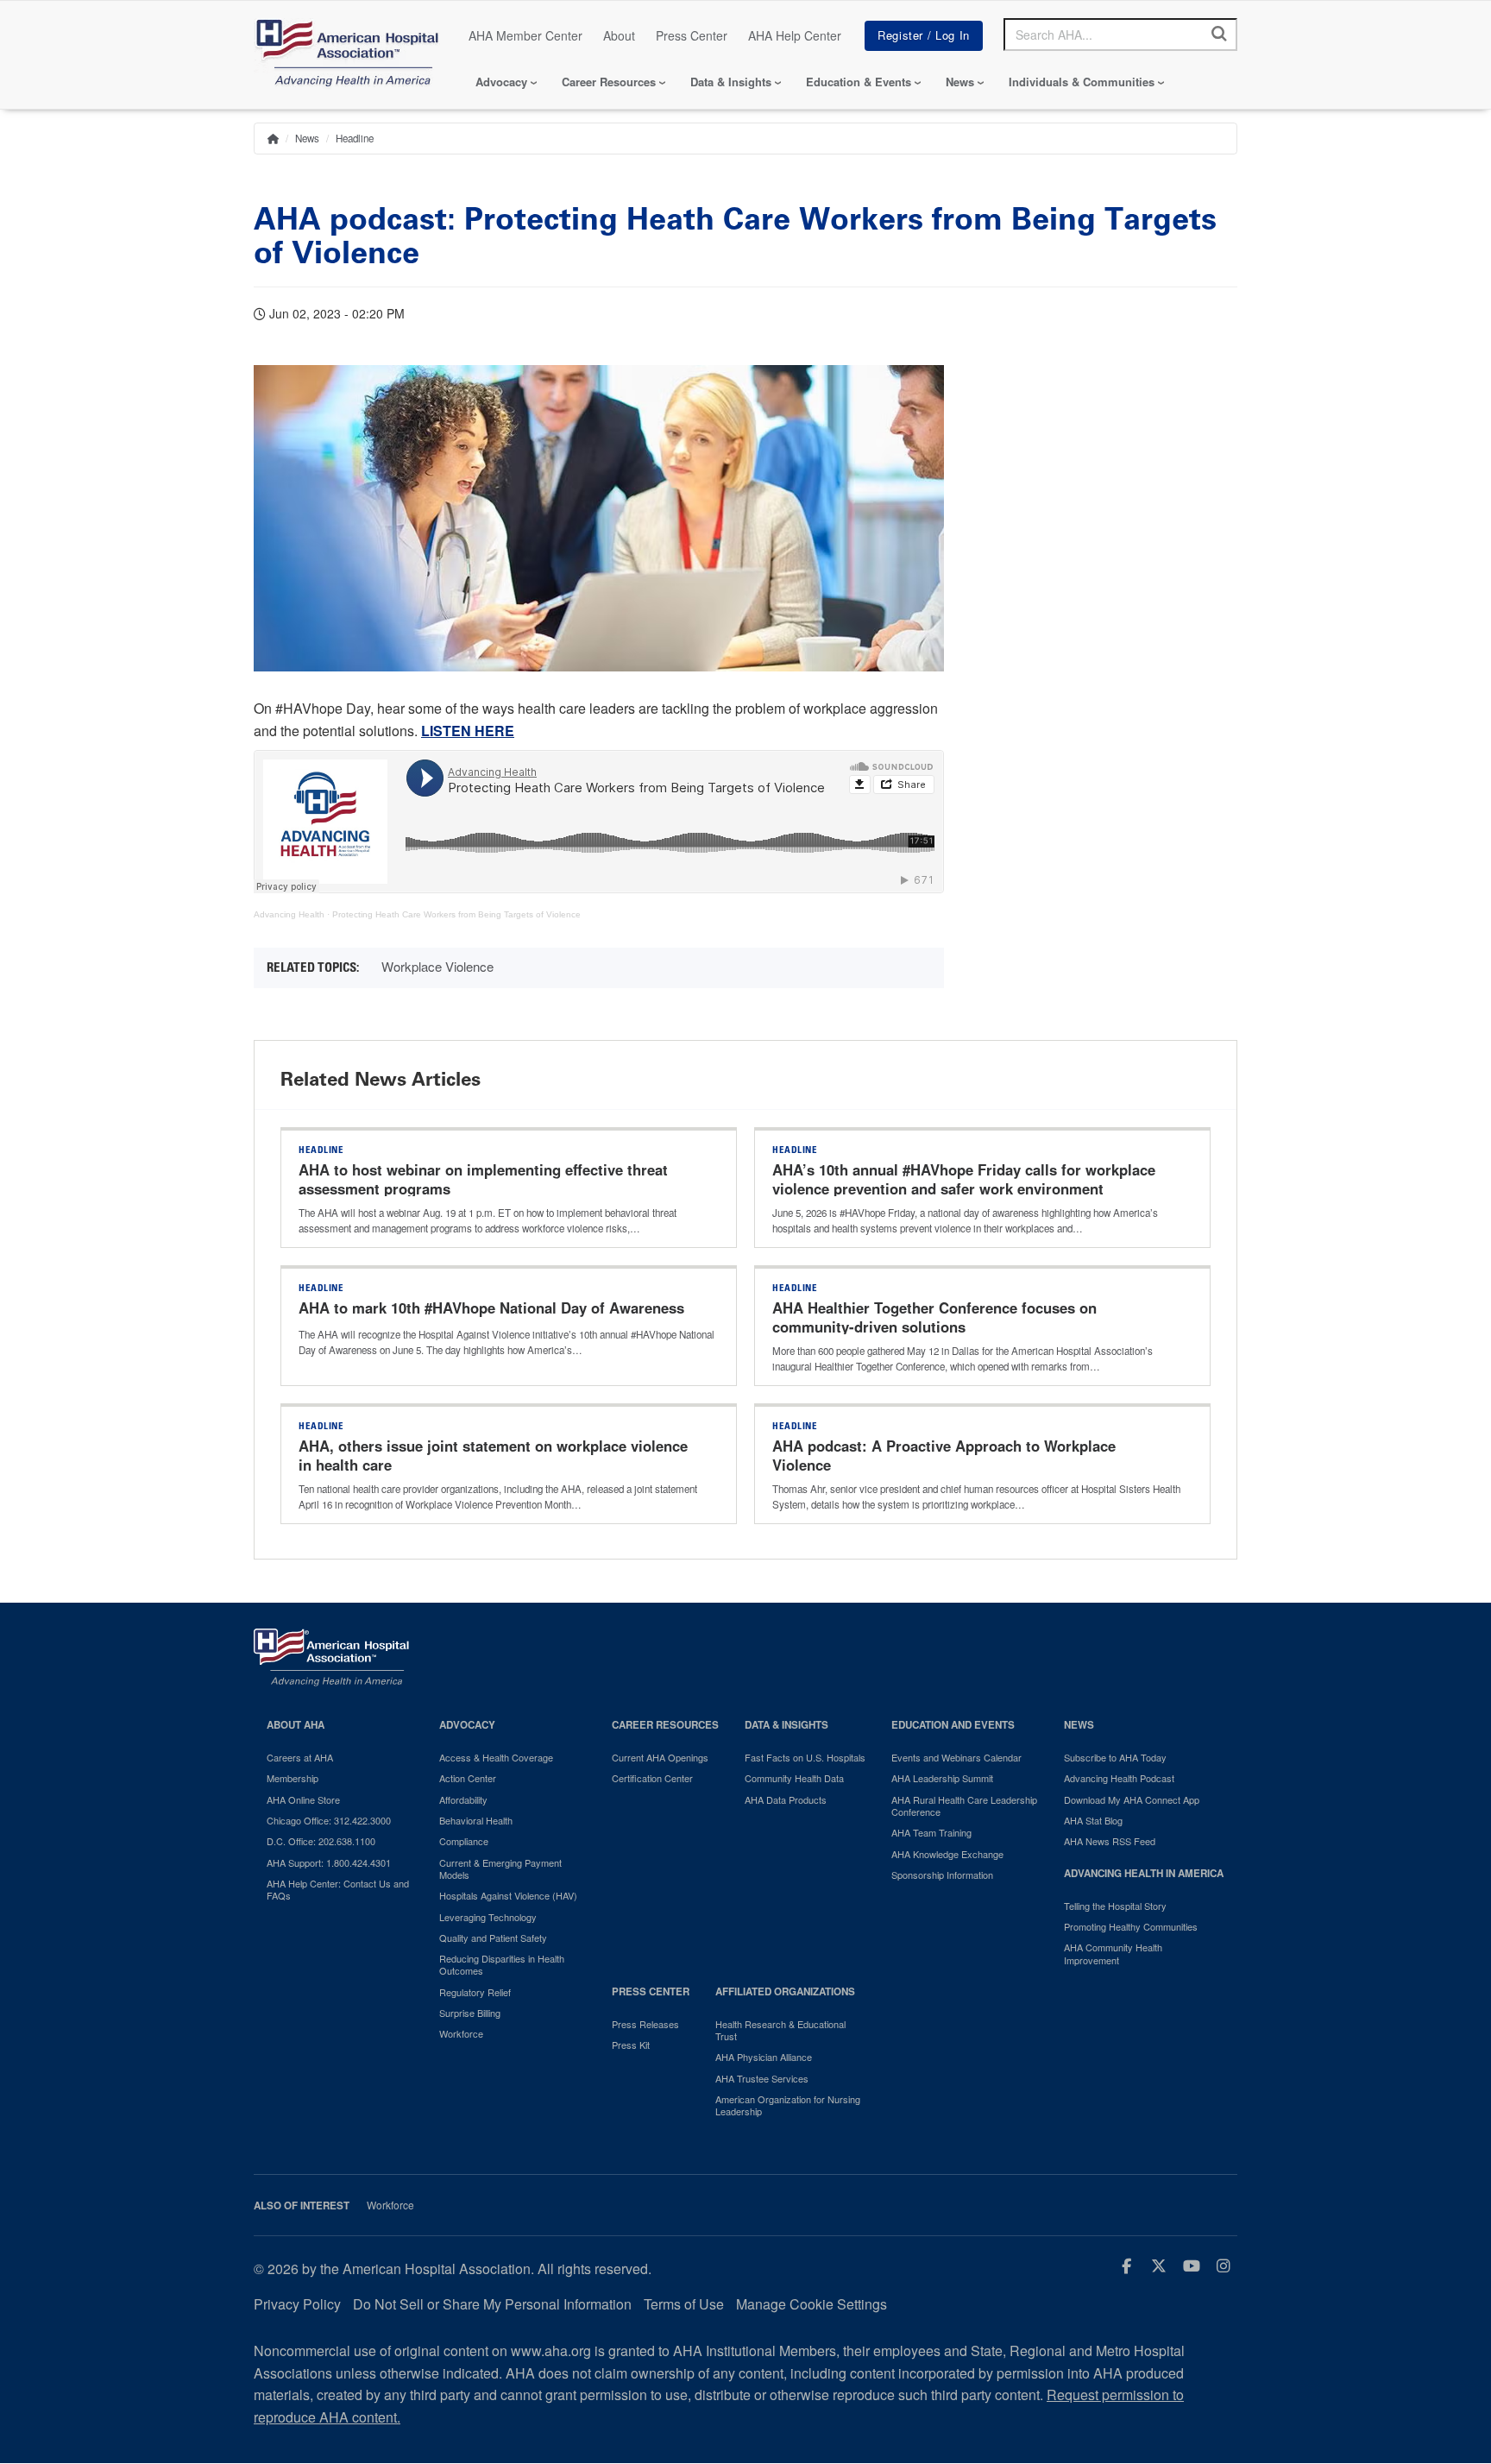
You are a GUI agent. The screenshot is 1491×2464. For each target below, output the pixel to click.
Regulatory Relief (475, 1992)
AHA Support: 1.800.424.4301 (329, 1862)
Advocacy (501, 82)
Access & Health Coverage (496, 1757)
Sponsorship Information (942, 1875)
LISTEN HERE (468, 731)
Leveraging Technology (488, 1917)
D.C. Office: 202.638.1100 (321, 1841)
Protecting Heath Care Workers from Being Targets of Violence (456, 914)
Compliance (464, 1841)
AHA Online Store (303, 1799)
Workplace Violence (437, 966)
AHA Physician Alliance (764, 2057)
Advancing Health (289, 914)
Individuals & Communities (1082, 82)
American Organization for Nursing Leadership (788, 2105)
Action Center (468, 1778)
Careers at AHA (300, 1757)
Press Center (692, 35)
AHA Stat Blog (1093, 1820)
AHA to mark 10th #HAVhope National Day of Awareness (491, 1308)
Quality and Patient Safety (493, 1938)
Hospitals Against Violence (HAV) (508, 1895)
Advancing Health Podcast (1119, 1778)
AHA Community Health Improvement (1113, 1954)
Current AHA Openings (660, 1757)
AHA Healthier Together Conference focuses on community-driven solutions (934, 1317)
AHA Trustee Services (762, 2078)
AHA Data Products (786, 1799)
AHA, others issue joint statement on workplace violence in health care (493, 1455)
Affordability (463, 1799)
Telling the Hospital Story (1115, 1906)
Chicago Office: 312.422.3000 (329, 1820)
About (619, 35)
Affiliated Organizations (785, 1991)
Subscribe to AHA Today (1115, 1757)
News (960, 82)
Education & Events (859, 82)
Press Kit (631, 2045)
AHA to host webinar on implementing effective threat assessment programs (483, 1179)
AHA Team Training (931, 1832)
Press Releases (645, 2024)
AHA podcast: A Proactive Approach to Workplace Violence (944, 1455)
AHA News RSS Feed (1110, 1841)
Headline (355, 138)
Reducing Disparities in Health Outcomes (502, 1965)
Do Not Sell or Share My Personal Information (492, 2304)
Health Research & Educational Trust (780, 2030)
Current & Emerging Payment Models (500, 1869)
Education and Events (953, 1725)
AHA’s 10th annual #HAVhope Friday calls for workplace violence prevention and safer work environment (964, 1179)
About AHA (296, 1725)
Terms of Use (684, 2304)
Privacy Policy (297, 2304)
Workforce (461, 2033)
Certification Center (652, 1778)
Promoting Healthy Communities (1131, 1926)
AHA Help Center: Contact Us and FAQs (338, 1890)
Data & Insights (731, 82)
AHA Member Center (525, 35)
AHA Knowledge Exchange (947, 1854)
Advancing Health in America (1144, 1873)
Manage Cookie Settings (812, 2304)
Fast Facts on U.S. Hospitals (805, 1757)
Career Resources (609, 82)
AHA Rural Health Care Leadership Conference (964, 1806)
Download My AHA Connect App (1132, 1799)
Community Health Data (794, 1778)
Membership (293, 1778)
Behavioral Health (476, 1820)
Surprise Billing (470, 2013)
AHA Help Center (795, 35)
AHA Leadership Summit (942, 1778)
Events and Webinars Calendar (956, 1757)
